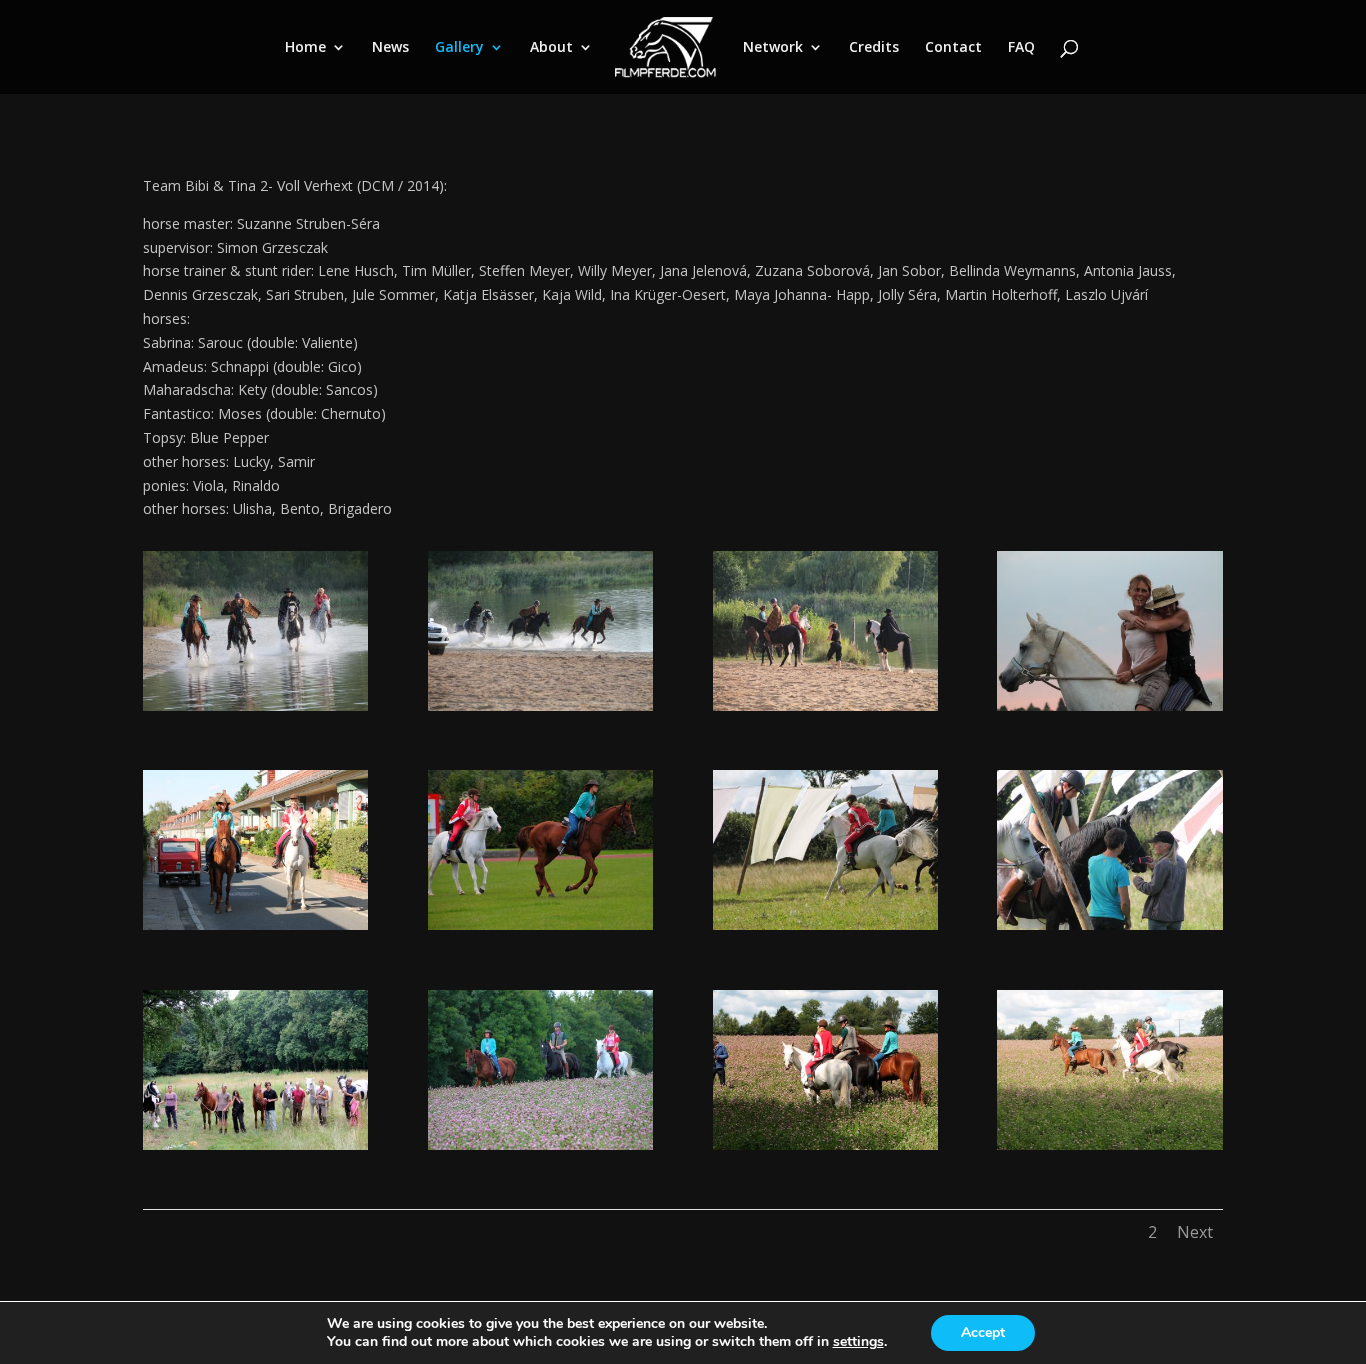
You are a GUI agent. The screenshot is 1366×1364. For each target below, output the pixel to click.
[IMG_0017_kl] (825, 924)
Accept (983, 1332)
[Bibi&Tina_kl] (255, 924)
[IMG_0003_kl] (1109, 924)
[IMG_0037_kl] (825, 1144)
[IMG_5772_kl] (825, 705)
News (390, 48)
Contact (953, 48)
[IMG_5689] (1109, 705)
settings (858, 1342)
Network (773, 48)
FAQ (1021, 48)
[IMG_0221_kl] (540, 924)
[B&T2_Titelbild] (255, 705)
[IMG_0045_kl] (1109, 1144)
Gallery (459, 48)
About (551, 48)
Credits (874, 48)
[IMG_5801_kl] (540, 705)
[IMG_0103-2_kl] (540, 1144)
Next (1195, 1232)
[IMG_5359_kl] (255, 1144)
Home (305, 48)
